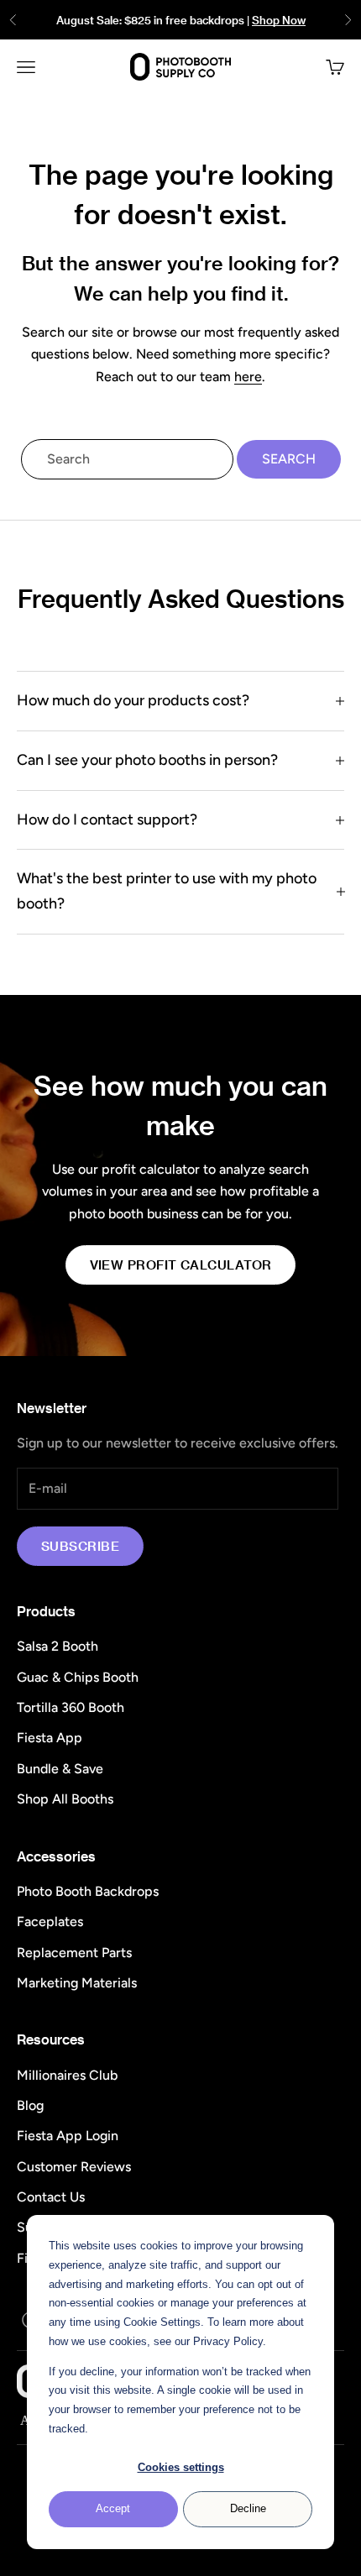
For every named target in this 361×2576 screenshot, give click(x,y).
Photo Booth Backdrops (88, 1891)
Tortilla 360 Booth (71, 1707)
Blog (30, 2105)
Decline (248, 2508)
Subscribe (80, 1546)
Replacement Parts (74, 1953)
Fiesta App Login (68, 2136)
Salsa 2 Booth (58, 1646)
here (248, 377)
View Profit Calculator (181, 1264)
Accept (113, 2508)
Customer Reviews (74, 2167)
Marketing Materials (77, 1983)
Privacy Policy (228, 2341)
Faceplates (50, 1922)
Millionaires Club (67, 2075)
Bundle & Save (60, 1769)
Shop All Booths (65, 1799)
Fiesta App (50, 1738)
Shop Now (279, 20)
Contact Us (51, 2197)
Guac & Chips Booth (78, 1677)
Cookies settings (181, 2467)
